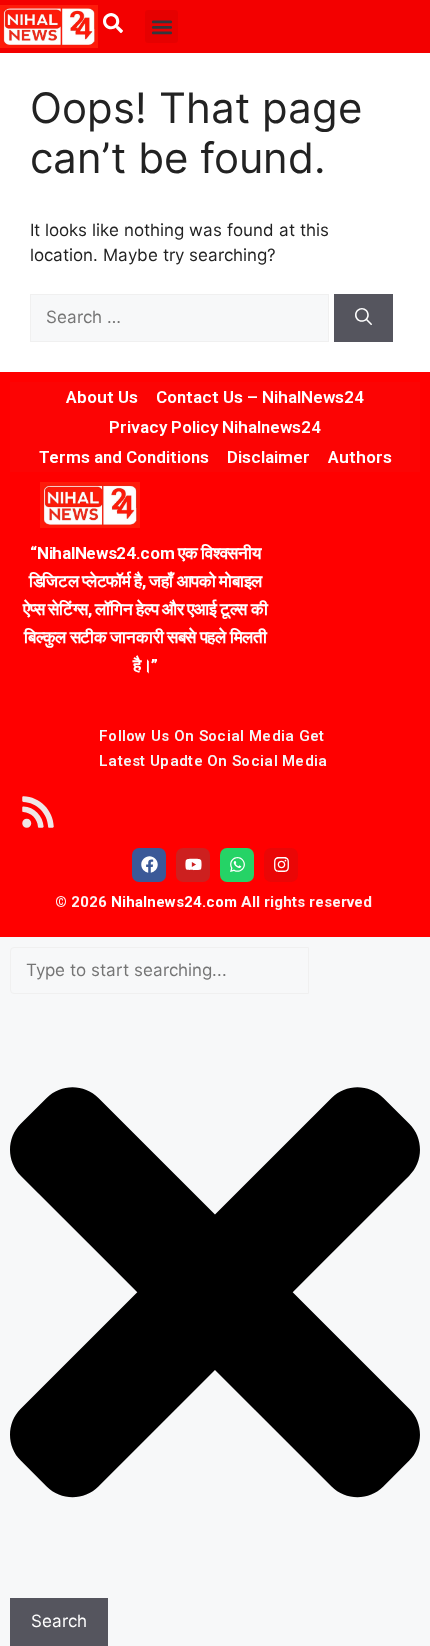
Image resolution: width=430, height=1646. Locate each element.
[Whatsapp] (237, 865)
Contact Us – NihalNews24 (260, 397)
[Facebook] (149, 865)
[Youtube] (193, 865)
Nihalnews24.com (172, 902)
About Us (102, 397)
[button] (161, 26)
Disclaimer (268, 457)
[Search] (363, 318)
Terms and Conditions (124, 457)
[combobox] (159, 971)
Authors (360, 457)
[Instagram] (281, 865)
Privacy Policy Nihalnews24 (215, 427)
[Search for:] (182, 317)
